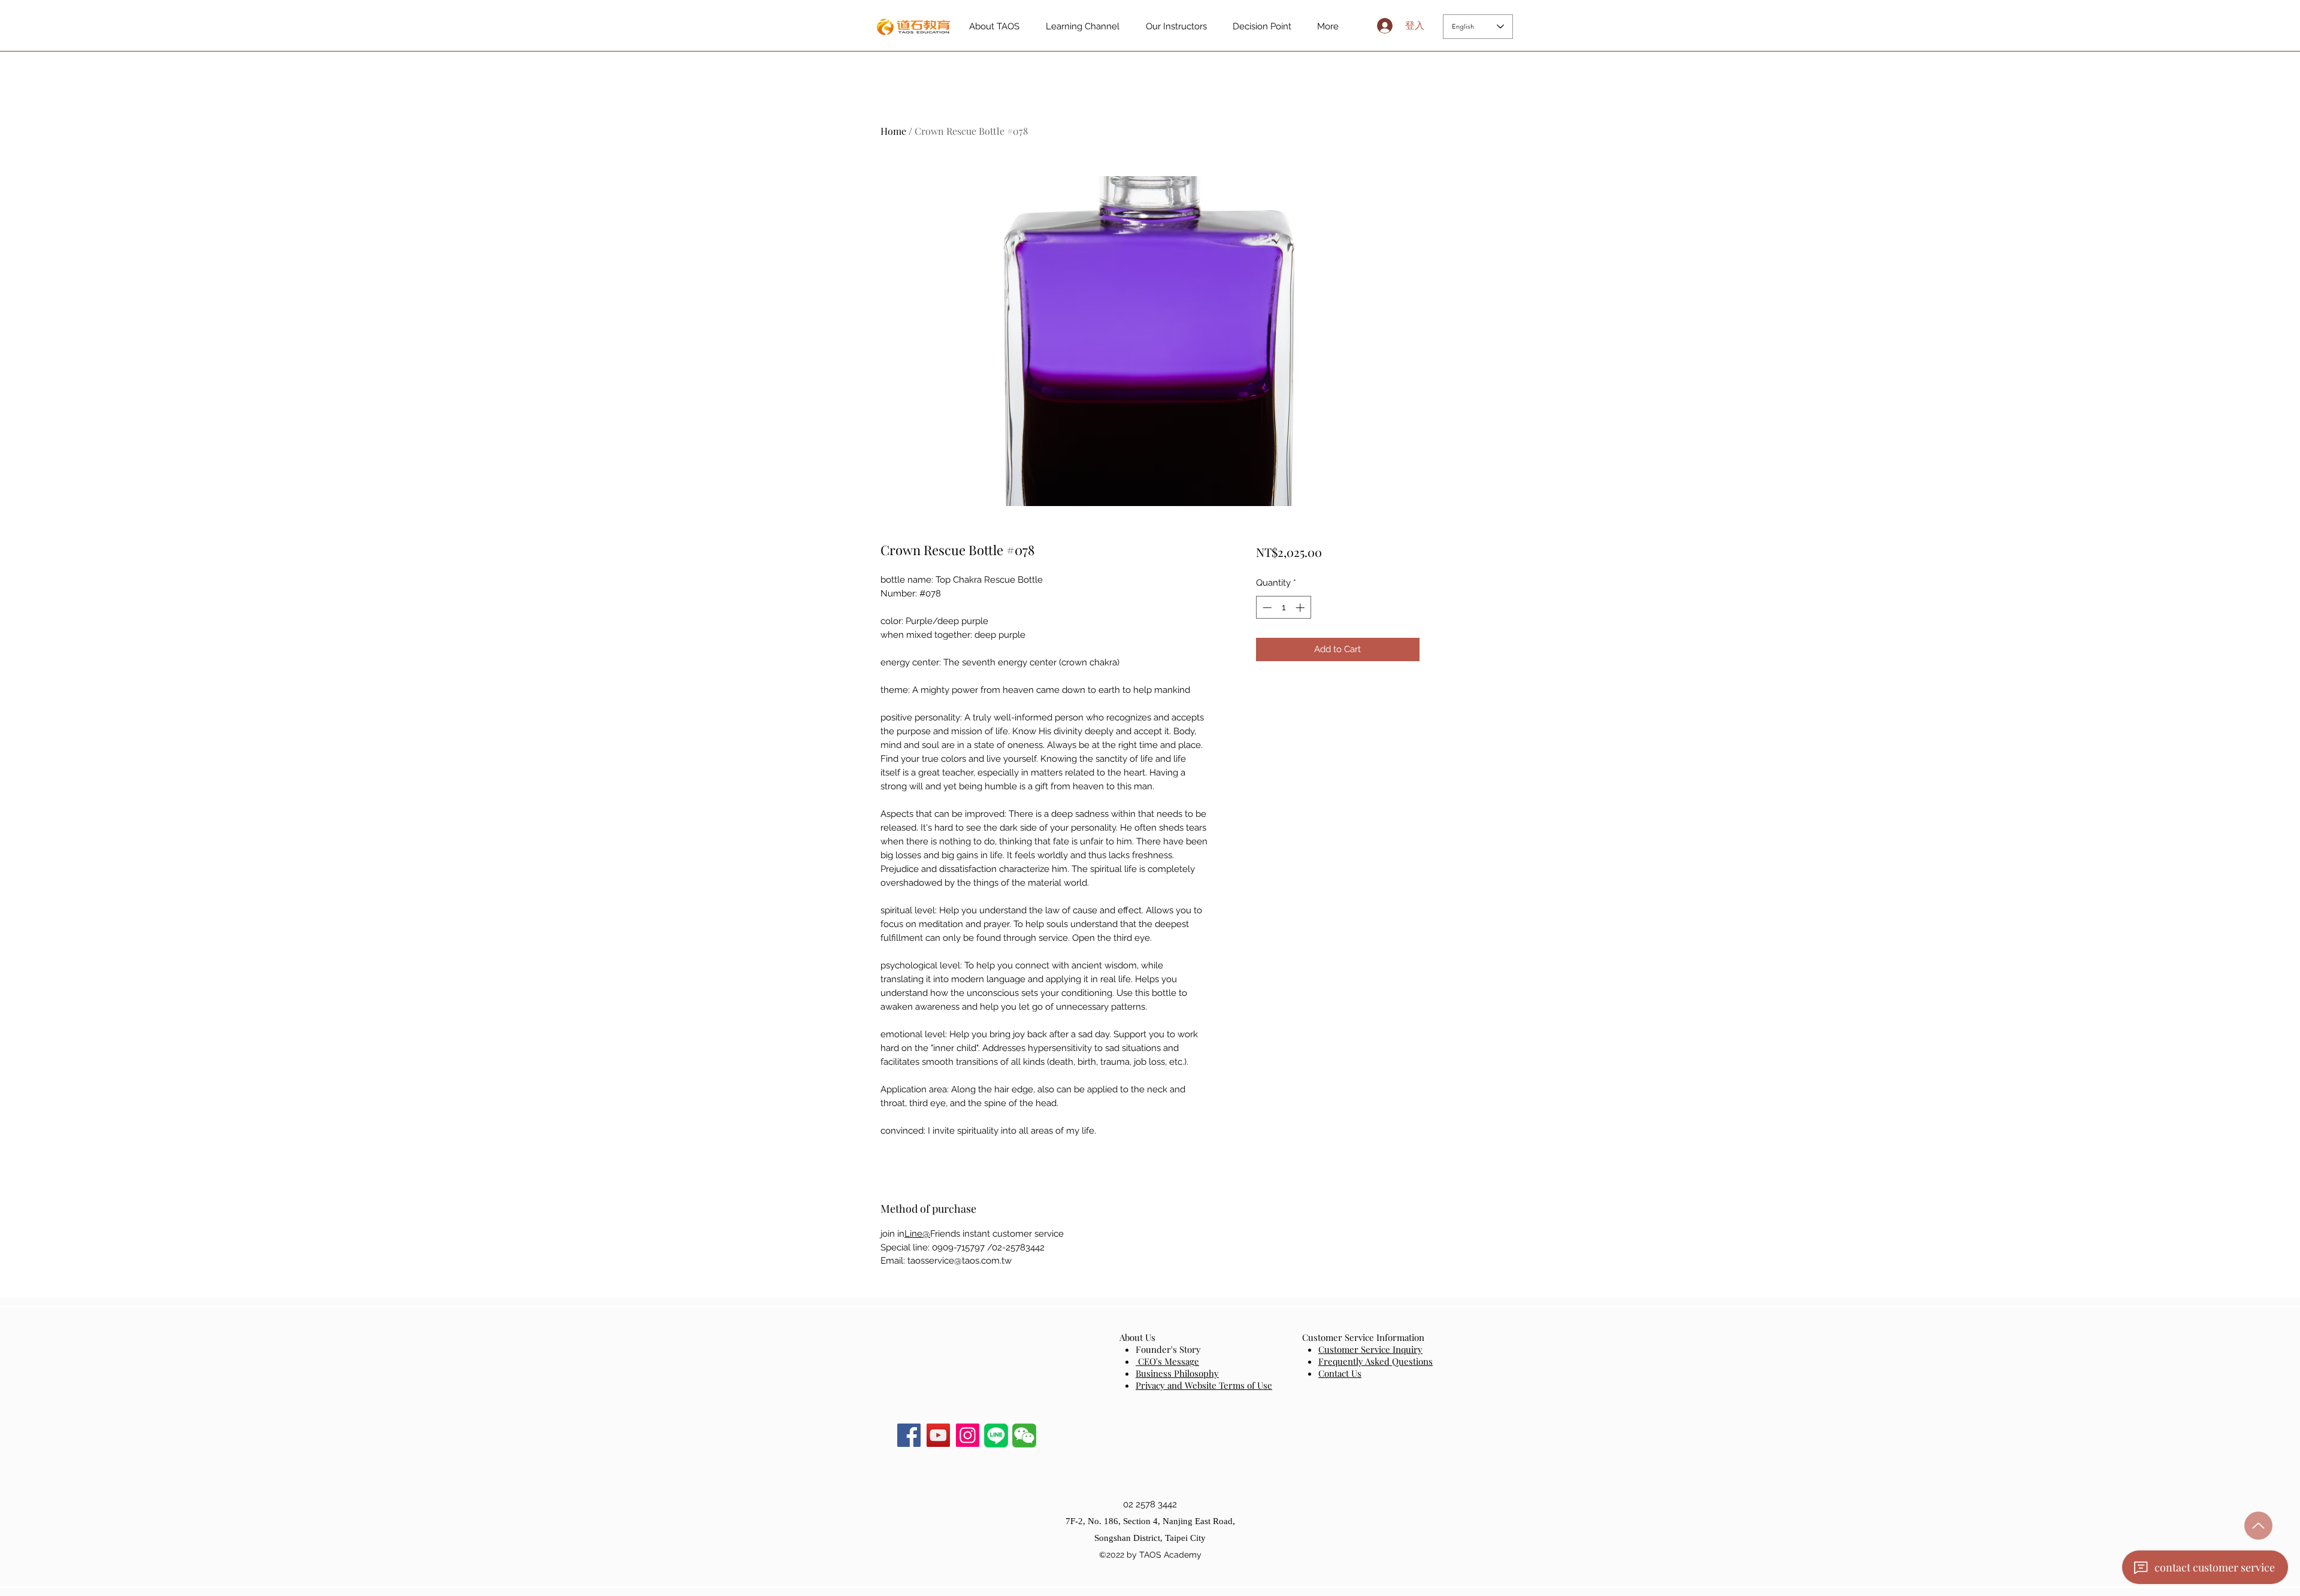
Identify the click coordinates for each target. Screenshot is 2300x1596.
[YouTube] (938, 1435)
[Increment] (1301, 608)
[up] (2258, 1526)
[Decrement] (1266, 608)
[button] (1024, 1436)
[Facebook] (909, 1435)
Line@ (917, 1234)
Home (893, 131)
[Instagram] (968, 1435)
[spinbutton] (1283, 608)
